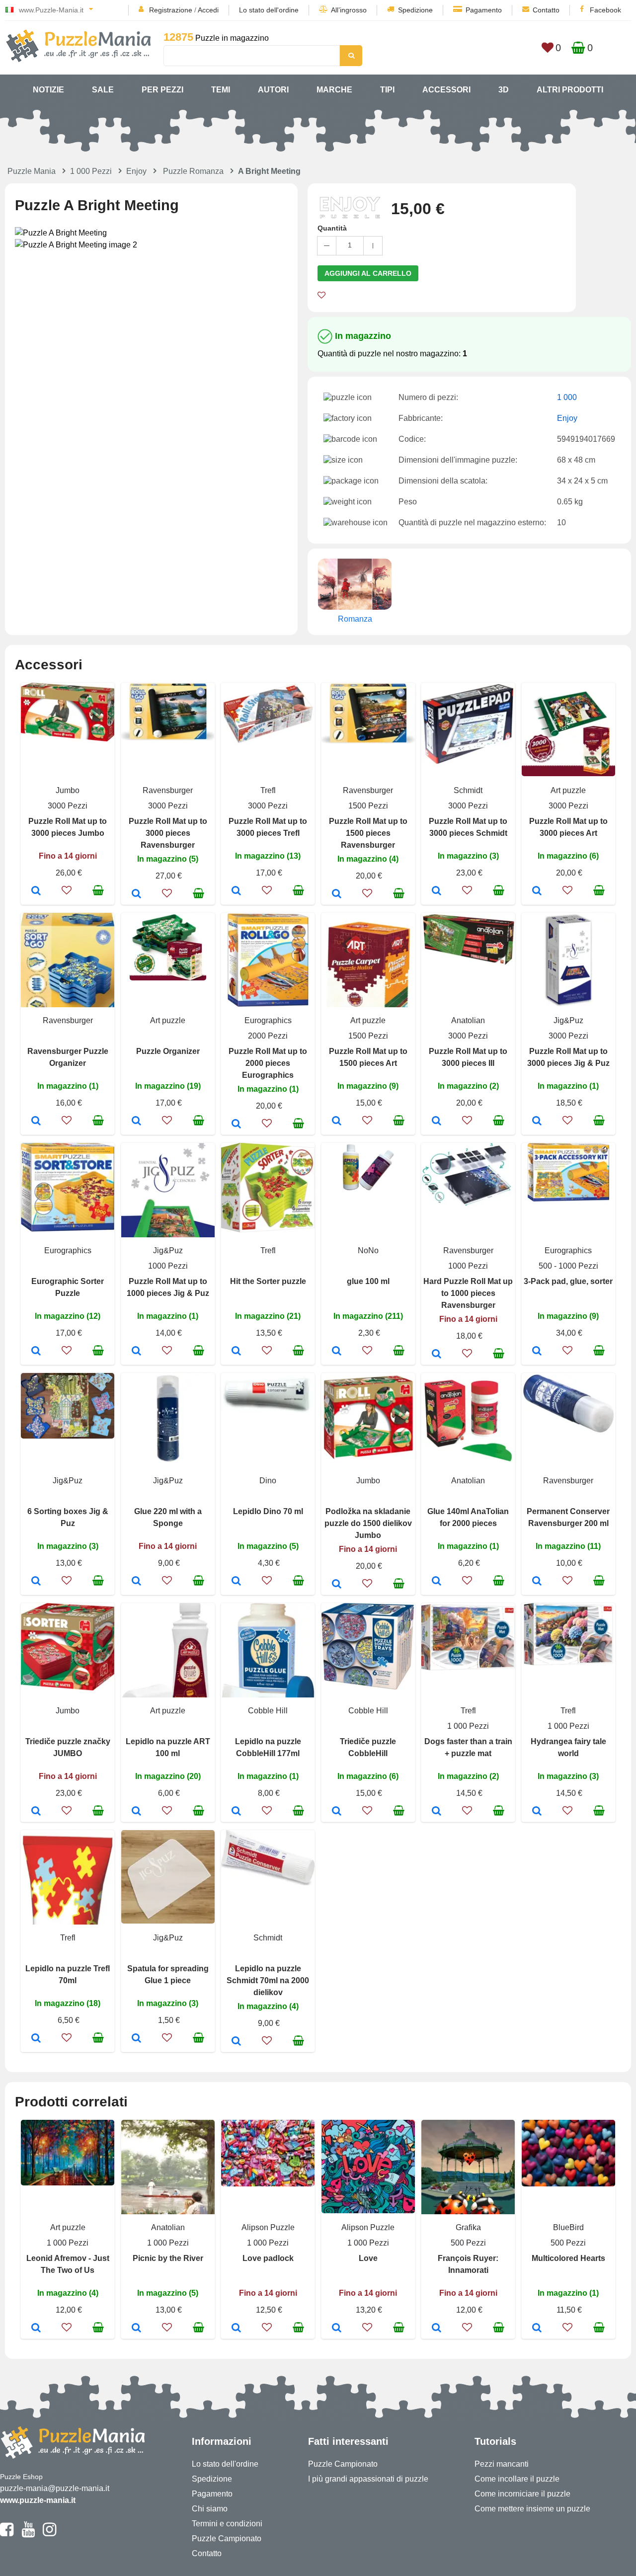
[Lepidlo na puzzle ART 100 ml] (136, 1812)
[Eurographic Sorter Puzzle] (36, 1352)
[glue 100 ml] (337, 1352)
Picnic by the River (168, 2258)
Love (368, 2258)
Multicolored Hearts (568, 2258)
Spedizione (415, 10)
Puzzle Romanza (193, 171)
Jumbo (68, 790)
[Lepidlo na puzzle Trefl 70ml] (36, 2039)
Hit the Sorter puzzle (268, 1281)
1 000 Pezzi (91, 171)
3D (504, 90)
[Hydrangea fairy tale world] (537, 1812)
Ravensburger (168, 790)
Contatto (546, 10)
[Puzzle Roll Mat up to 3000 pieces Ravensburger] (136, 894)
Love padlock (268, 2258)
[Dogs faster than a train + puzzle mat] (437, 1812)
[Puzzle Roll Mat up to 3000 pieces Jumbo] (36, 891)
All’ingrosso (349, 10)
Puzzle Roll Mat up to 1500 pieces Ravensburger (368, 833)
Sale (103, 90)
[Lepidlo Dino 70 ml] (236, 1582)
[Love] (337, 2329)
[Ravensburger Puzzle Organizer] (36, 1122)
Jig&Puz (568, 1020)
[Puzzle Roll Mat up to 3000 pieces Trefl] (236, 891)
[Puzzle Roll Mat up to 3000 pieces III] (437, 1122)
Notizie (48, 90)
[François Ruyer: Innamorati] (437, 2329)
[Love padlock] (236, 2329)
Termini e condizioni (227, 2524)
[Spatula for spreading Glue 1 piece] (136, 2039)
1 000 (567, 397)
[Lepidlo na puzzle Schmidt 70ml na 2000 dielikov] (236, 2042)
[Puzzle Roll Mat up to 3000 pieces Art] (537, 891)
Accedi (208, 10)
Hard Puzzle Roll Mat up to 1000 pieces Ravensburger (468, 1293)
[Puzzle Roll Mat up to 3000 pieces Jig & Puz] (537, 1122)
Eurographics (268, 1020)
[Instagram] (49, 2534)
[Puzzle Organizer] (136, 1122)
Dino (268, 1481)
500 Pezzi (468, 2243)
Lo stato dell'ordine (269, 10)
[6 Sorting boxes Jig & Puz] (36, 1582)
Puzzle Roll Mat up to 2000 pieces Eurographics (268, 1063)
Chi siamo (210, 2509)
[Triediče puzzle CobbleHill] (337, 1812)
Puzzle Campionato (227, 2538)
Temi (221, 90)
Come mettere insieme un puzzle (532, 2509)
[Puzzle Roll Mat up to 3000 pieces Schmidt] (437, 891)
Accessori (446, 90)
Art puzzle (568, 790)
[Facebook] (7, 2534)
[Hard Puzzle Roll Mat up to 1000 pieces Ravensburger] (437, 1355)
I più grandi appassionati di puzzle (368, 2479)
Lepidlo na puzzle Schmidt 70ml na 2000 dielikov (268, 1980)
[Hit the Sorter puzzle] (236, 1352)
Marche (334, 90)
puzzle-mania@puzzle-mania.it (55, 2488)
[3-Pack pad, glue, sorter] (537, 1352)
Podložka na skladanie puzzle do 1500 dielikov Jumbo (368, 1523)
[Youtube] (28, 2534)
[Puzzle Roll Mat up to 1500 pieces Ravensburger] (337, 894)
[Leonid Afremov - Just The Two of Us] (36, 2329)
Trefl (268, 790)
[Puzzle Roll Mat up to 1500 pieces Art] (337, 1122)
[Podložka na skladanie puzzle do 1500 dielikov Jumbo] (337, 1585)
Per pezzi (162, 90)
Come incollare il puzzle (517, 2479)
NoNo (368, 1250)
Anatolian (468, 1020)
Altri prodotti (570, 90)
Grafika (468, 2227)
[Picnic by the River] (136, 2329)
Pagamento (484, 10)
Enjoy (136, 171)
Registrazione (171, 10)
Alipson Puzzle (268, 2227)
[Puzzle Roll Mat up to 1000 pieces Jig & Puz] (136, 1352)
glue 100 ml (368, 1281)
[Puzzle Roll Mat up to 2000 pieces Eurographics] (236, 1125)
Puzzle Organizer (168, 1051)
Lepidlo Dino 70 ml (268, 1511)
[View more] (68, 739)
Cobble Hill (268, 1711)
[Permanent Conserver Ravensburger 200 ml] (537, 1582)
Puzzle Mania (32, 171)
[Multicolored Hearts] (537, 2329)
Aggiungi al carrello (368, 273)
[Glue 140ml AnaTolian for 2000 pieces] (437, 1582)
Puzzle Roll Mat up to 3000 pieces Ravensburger (168, 833)
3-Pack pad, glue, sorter (568, 1281)
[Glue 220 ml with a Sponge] (136, 1582)
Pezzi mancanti (502, 2464)
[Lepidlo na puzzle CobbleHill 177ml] (236, 1812)
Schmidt (468, 790)
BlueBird (568, 2227)
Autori (273, 90)
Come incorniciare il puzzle (522, 2494)
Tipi (387, 90)
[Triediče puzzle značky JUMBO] (36, 1812)
